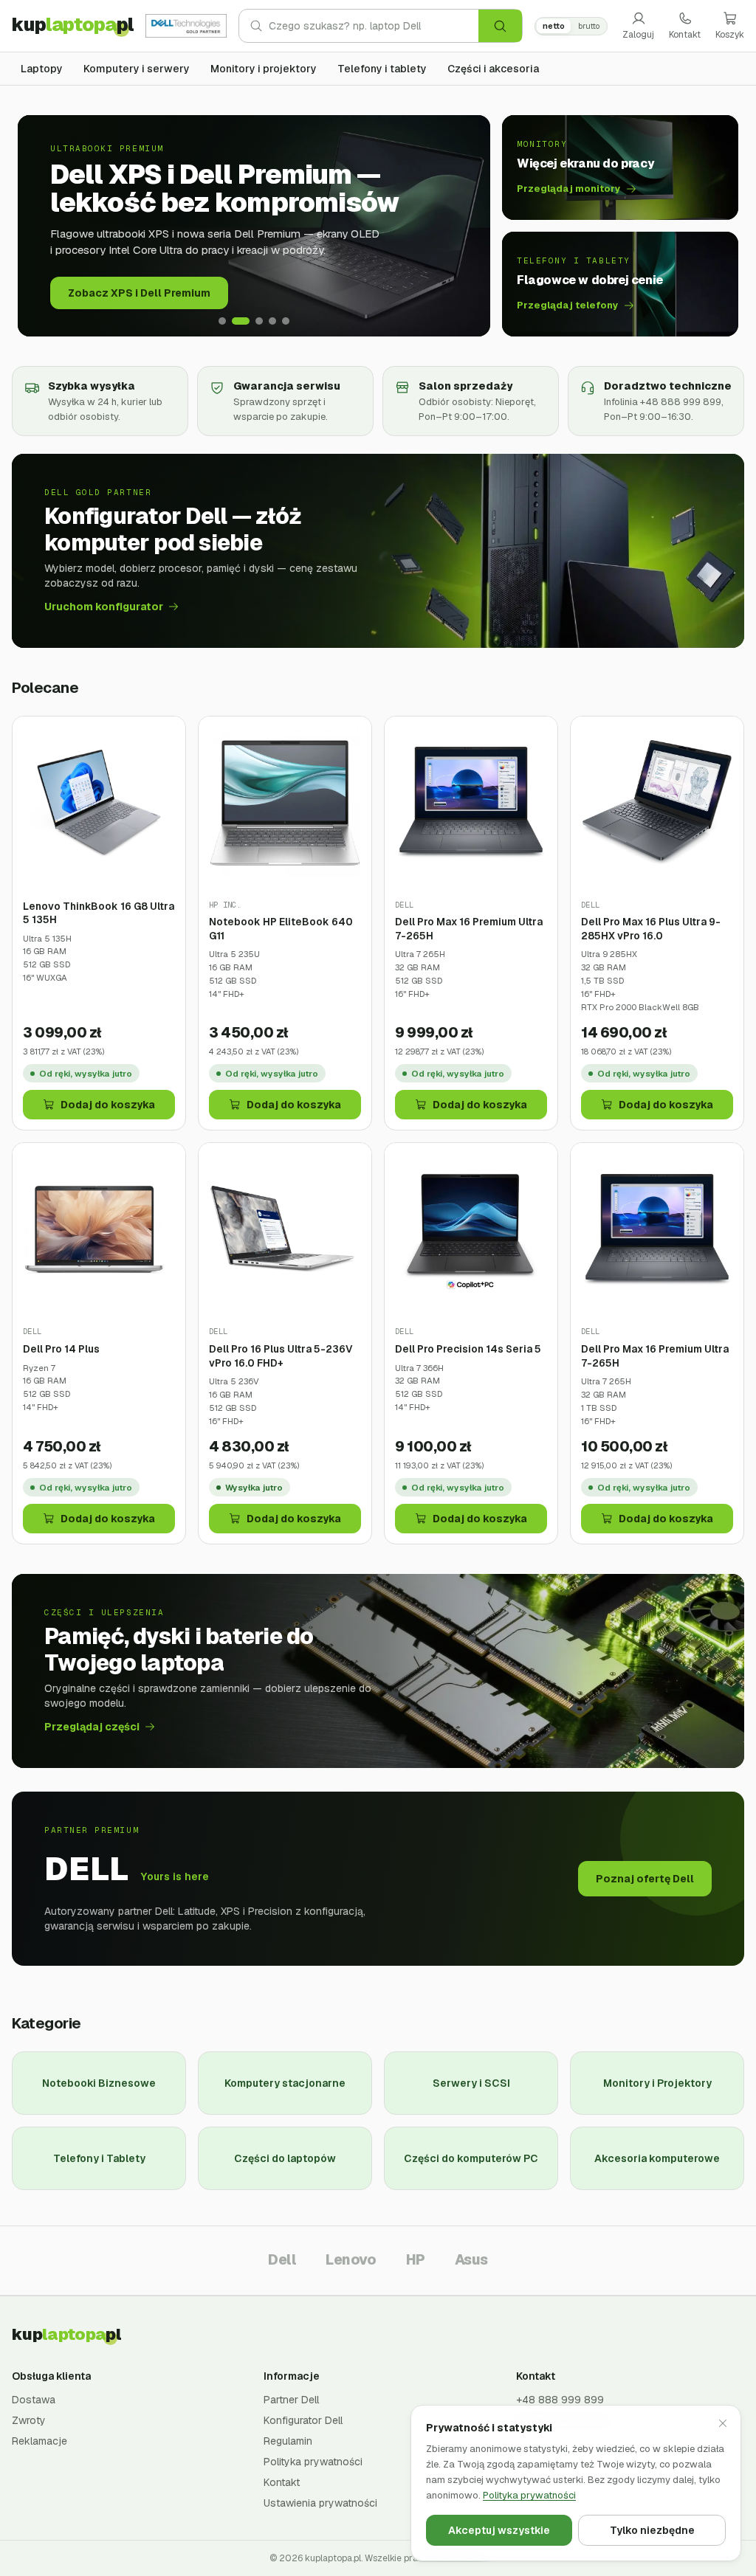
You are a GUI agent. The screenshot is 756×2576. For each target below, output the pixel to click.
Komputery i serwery (137, 69)
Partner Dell (291, 2400)
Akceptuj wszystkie (499, 2530)
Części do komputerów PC (471, 2158)
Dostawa (34, 2400)
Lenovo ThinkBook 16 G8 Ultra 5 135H (99, 913)
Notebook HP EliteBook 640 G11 (281, 929)
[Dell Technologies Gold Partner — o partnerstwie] (186, 26)
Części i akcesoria (493, 69)
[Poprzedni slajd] (40, 226)
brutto (589, 26)
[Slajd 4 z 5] (272, 321)
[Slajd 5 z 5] (286, 321)
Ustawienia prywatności (320, 2503)
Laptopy (42, 69)
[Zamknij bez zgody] (723, 2423)
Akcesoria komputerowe (657, 2158)
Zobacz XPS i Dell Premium (139, 293)
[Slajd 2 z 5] (241, 321)
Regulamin (288, 2441)
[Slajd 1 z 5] (222, 321)
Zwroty (29, 2420)
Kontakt (685, 35)
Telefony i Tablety (99, 2158)
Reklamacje (39, 2441)
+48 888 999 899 (560, 2400)
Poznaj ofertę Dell (645, 1879)
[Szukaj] (500, 26)
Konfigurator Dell (303, 2420)
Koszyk (730, 35)
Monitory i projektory (264, 69)
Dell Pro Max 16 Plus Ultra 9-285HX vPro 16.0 (651, 929)
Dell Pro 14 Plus (61, 1349)
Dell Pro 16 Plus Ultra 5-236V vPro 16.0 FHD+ (281, 1356)
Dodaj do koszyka (108, 1105)
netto (554, 26)
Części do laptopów (285, 2158)
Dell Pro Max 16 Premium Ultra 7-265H (469, 929)
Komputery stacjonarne (285, 2083)
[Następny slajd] (468, 226)
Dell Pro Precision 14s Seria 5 (468, 1349)
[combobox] (374, 26)
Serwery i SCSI (471, 2083)
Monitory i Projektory (657, 2083)
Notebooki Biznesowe (99, 2083)
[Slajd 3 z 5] (259, 321)
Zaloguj (638, 35)
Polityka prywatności (313, 2462)
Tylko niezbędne (652, 2530)
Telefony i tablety (382, 69)
